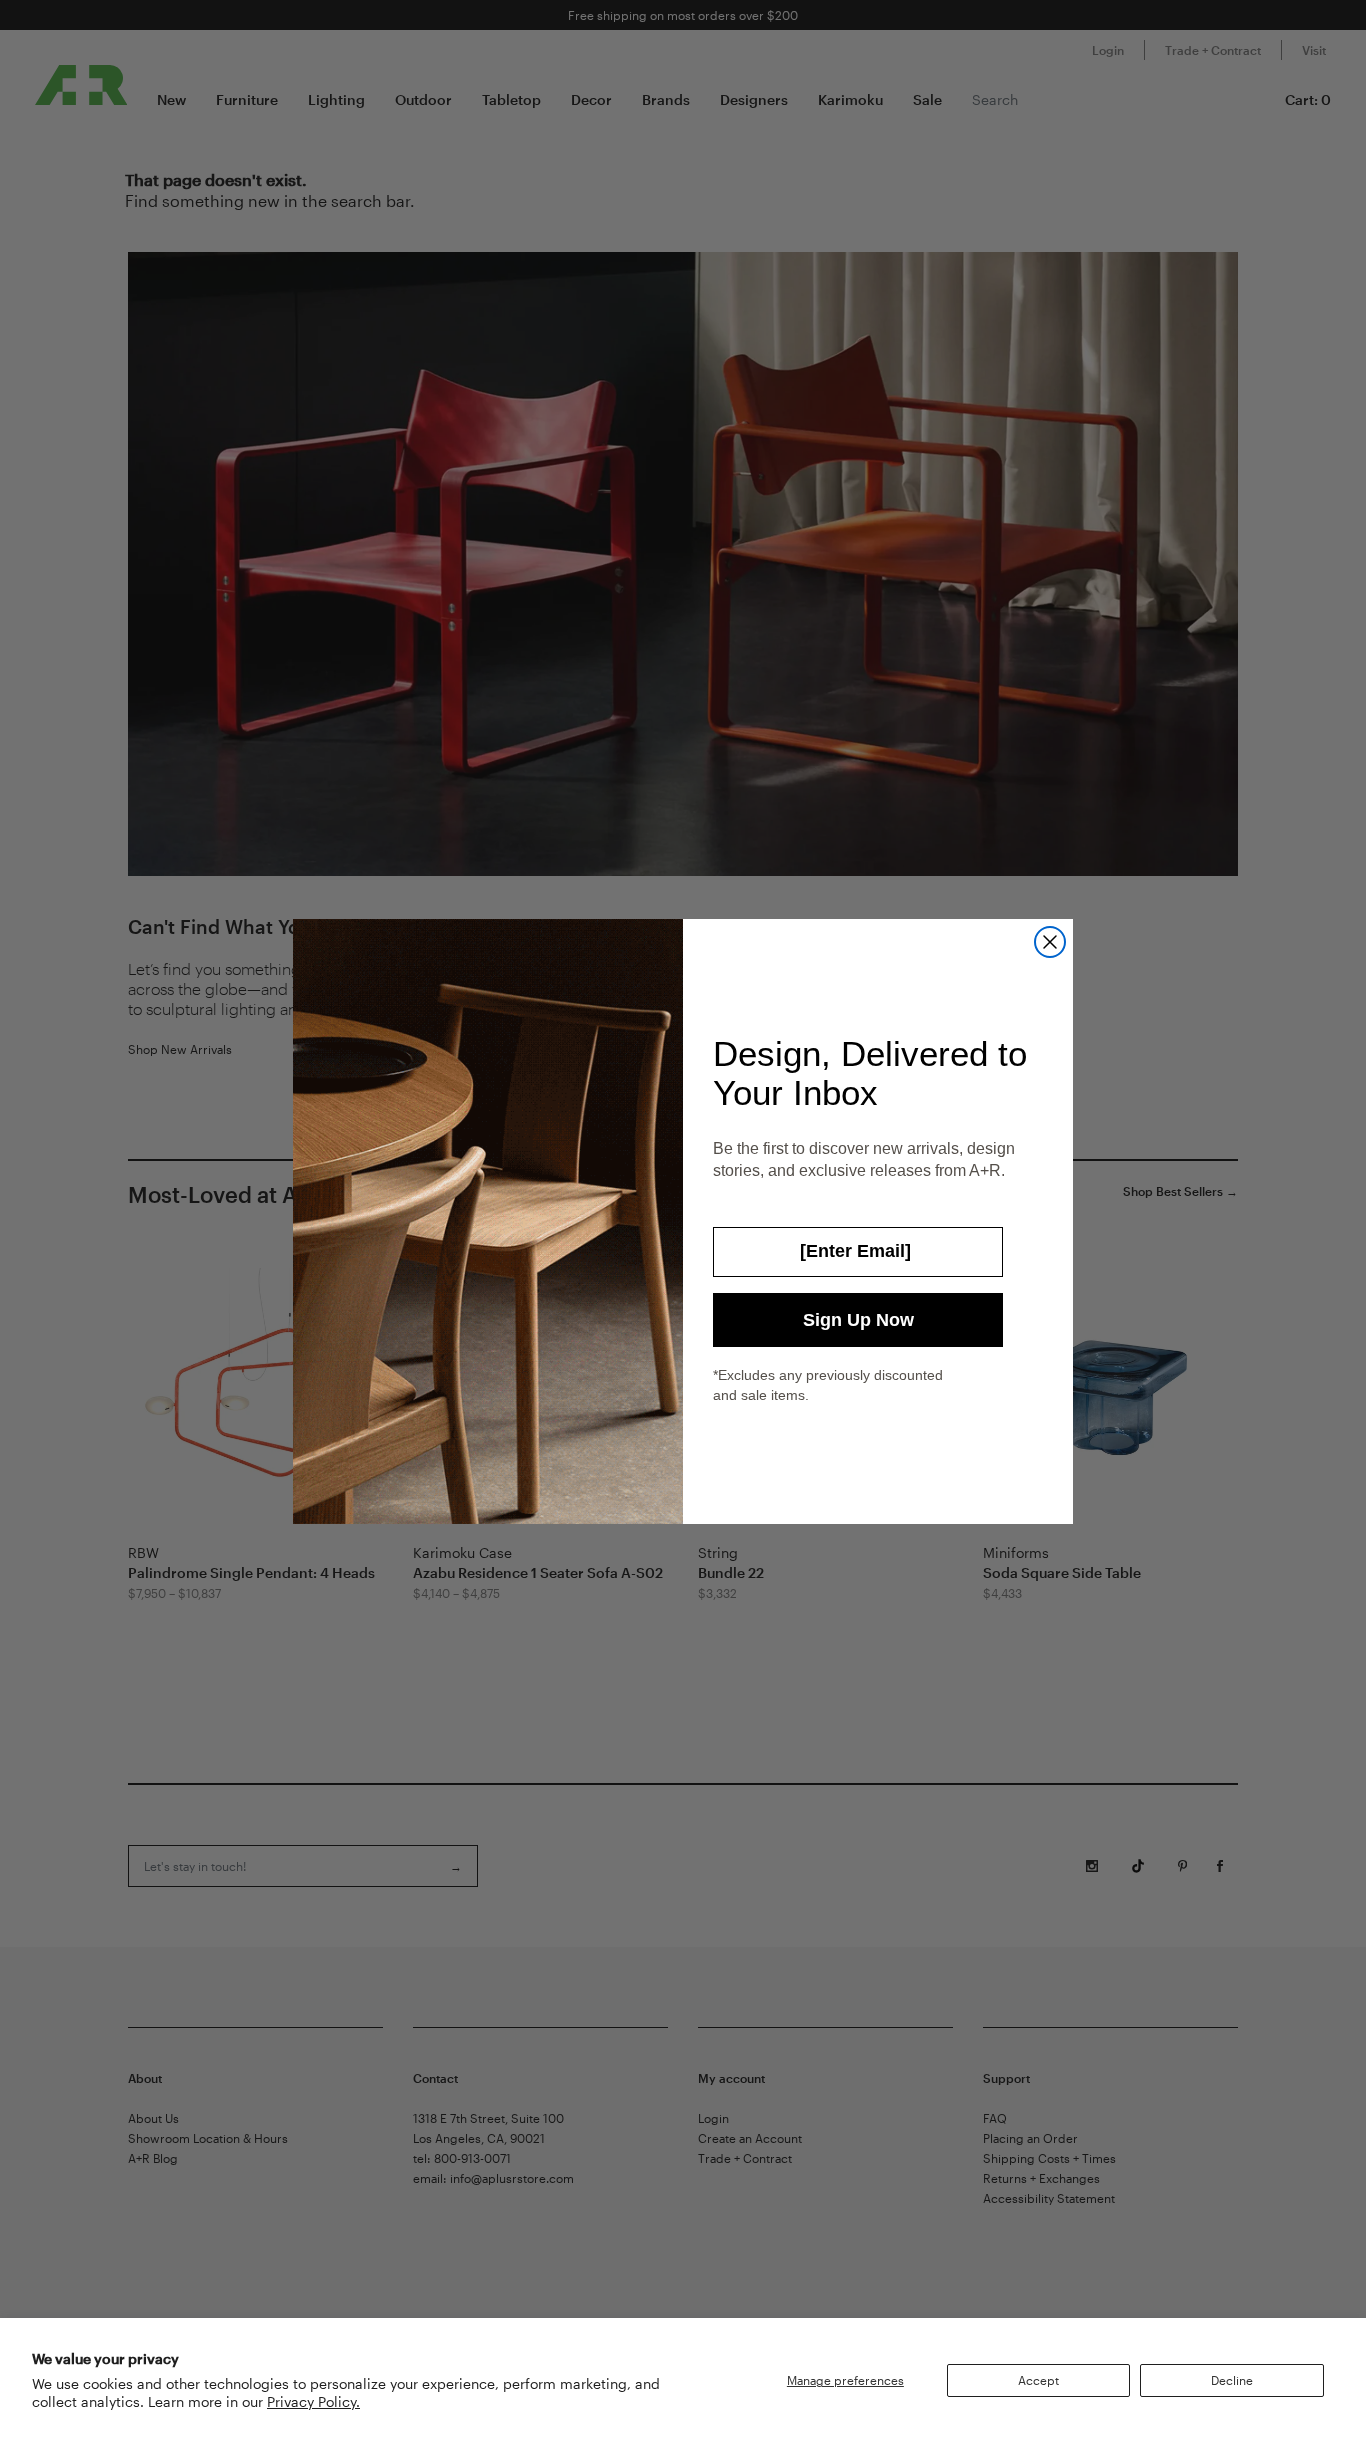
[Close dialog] (1050, 942)
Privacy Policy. (313, 2401)
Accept (1038, 2380)
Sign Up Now (858, 1320)
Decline (1232, 2380)
